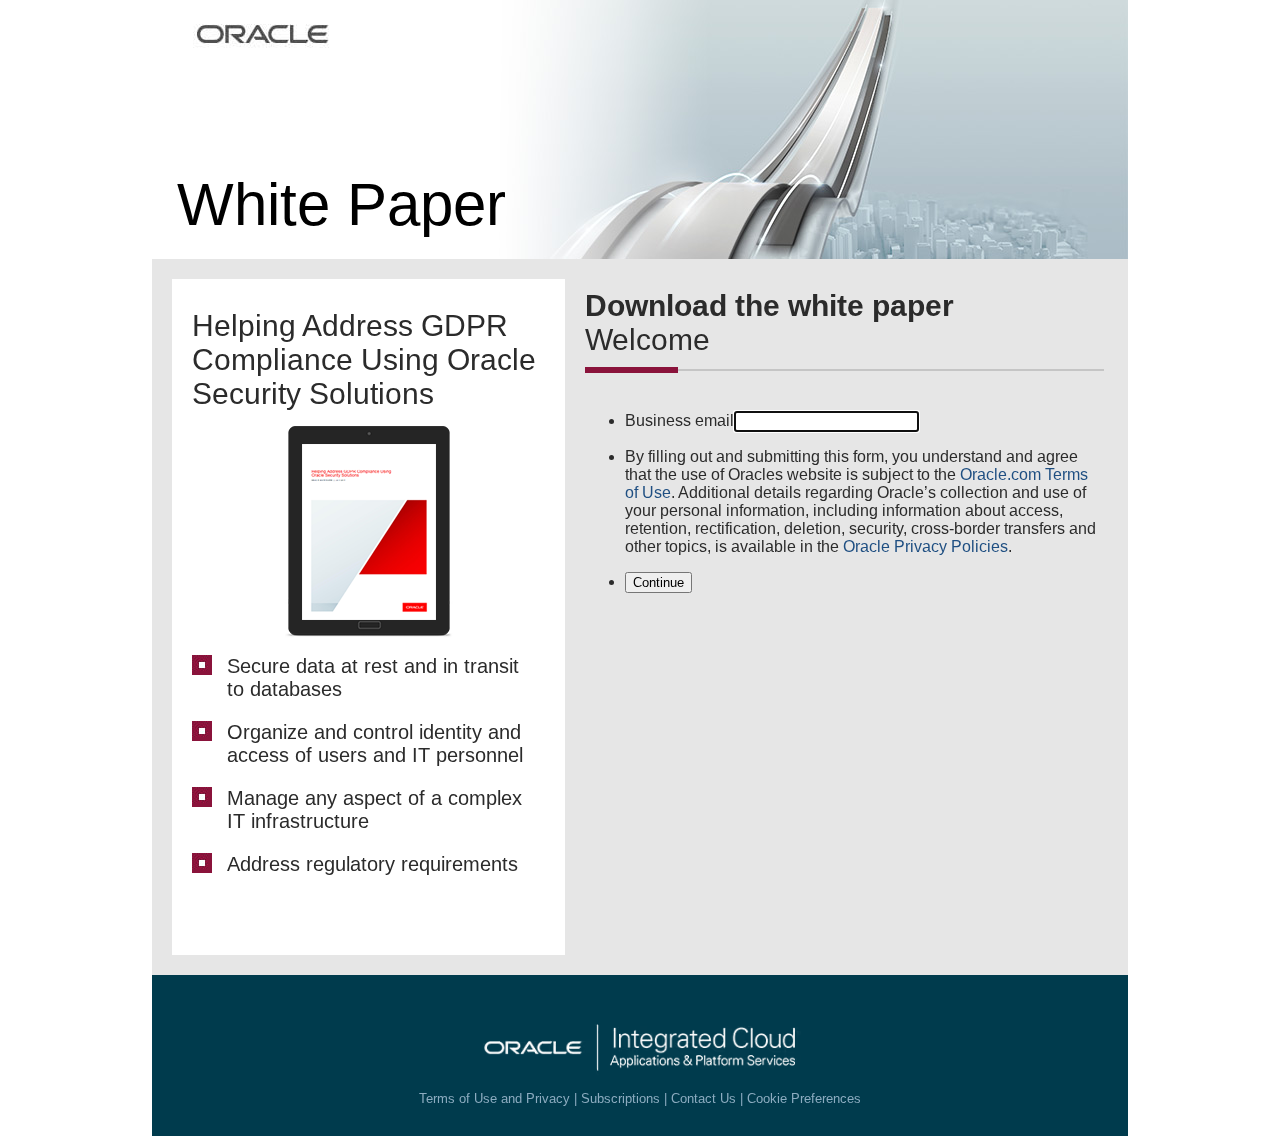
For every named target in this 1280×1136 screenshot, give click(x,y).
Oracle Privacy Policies (925, 546)
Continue (658, 582)
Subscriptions (620, 1098)
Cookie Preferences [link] (804, 1098)
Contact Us (703, 1098)
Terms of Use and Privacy (494, 1098)
